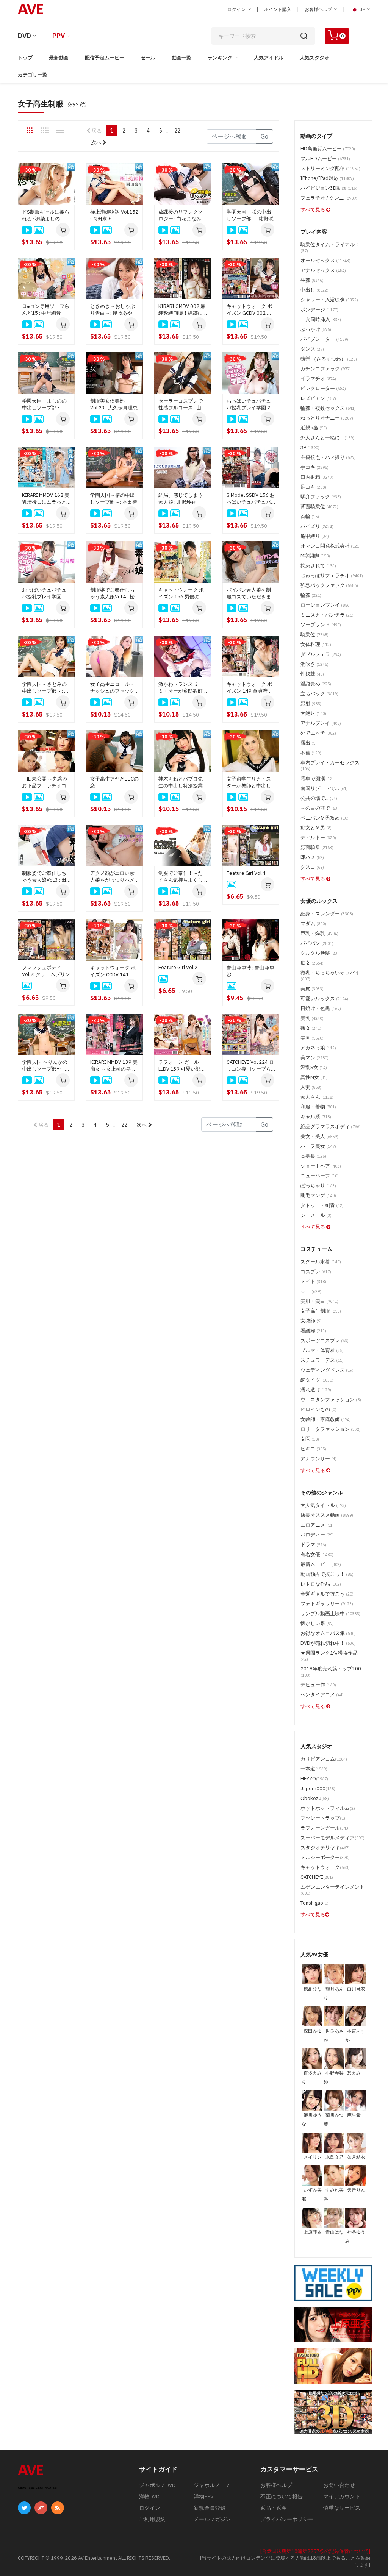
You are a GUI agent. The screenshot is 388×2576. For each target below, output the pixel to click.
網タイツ (317, 1380)
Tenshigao (314, 1903)
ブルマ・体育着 (322, 1350)
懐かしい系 (317, 1623)
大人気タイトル (323, 1505)
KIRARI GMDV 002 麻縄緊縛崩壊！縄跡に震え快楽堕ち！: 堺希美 (182, 310)
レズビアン (318, 398)
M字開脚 (315, 556)
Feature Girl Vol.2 (178, 967)
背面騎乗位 (319, 507)
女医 (310, 1439)
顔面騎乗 (317, 847)
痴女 (312, 963)
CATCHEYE (317, 1877)
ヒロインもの (318, 1409)
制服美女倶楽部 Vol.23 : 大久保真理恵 (114, 404)
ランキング (220, 58)
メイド (313, 1281)
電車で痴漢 (317, 778)
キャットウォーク (325, 1867)
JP (362, 9)
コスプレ (316, 1272)
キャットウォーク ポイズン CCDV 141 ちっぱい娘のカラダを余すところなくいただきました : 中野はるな (114, 971)
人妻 (311, 1087)
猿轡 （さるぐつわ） (329, 359)
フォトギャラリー (327, 1604)
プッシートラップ (323, 1818)
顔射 (311, 703)
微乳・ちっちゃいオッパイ (330, 976)
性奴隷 (312, 674)
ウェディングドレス (327, 1370)
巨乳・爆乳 (319, 933)
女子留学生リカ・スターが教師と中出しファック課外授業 (249, 782)
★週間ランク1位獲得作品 (329, 1656)
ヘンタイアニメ (322, 1695)
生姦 (312, 280)
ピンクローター (323, 388)
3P (310, 447)
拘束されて (318, 566)
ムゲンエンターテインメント (332, 1890)
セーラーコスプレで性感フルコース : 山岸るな (182, 404)
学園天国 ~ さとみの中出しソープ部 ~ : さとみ (45, 688)
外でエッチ (318, 733)
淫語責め (316, 684)
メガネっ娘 (318, 1048)
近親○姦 (314, 428)
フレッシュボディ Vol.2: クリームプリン (46, 971)
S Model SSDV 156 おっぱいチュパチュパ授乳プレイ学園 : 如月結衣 (251, 499)
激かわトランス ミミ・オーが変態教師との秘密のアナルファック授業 (181, 688)
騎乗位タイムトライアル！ (330, 247)
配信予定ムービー (105, 58)
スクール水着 (321, 1262)
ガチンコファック (326, 369)
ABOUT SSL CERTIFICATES (37, 2488)
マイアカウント (342, 2496)
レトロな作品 (321, 1584)
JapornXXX (318, 1788)
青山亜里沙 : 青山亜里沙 (250, 971)
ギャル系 (316, 1117)
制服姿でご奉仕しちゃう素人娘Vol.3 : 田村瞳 (44, 877)
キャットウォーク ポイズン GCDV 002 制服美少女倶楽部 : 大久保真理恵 (250, 310)
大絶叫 (313, 713)
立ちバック (319, 694)
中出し (314, 290)
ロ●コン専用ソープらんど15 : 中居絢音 (46, 310)
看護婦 (313, 1331)
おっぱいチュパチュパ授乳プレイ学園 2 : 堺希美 (250, 404)
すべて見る (313, 210)
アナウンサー (318, 1459)
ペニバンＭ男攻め (325, 818)
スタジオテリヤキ (325, 1848)
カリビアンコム (324, 1759)
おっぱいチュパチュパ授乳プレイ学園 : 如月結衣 (46, 593)
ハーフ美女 (318, 1146)
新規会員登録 (210, 2508)
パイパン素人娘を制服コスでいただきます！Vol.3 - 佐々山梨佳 (249, 593)
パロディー (317, 1535)
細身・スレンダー (327, 914)
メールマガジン (212, 2519)
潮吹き (314, 664)
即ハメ (312, 857)
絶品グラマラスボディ (331, 1126)
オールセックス (325, 260)
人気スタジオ (314, 58)
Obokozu (315, 1798)
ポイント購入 (278, 9)
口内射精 (317, 477)
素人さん (317, 1097)
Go (264, 136)
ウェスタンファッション (331, 1400)
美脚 (312, 1038)
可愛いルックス (324, 998)
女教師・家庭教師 (326, 1419)
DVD (24, 36)
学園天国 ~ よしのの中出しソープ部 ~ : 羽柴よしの (45, 404)
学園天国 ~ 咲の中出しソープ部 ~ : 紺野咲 (250, 215)
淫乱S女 (314, 1067)
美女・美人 (319, 1136)
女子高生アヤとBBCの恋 (114, 782)
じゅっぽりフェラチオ (332, 575)
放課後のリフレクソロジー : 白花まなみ (181, 215)
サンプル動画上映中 (330, 1614)
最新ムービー (321, 1564)
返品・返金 (274, 2508)
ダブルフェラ (321, 654)
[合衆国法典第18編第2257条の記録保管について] (315, 2551)
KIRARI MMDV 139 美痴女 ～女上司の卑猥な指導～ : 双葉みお (114, 1066)
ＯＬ (311, 1291)
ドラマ (313, 1545)
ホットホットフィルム (328, 1808)
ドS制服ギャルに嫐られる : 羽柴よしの (46, 215)
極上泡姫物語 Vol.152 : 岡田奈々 (114, 215)
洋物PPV (203, 2496)
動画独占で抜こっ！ (327, 1574)
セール (148, 58)
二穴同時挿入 (321, 319)
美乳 (312, 1018)
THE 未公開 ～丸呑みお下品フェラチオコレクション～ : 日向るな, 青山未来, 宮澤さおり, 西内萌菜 (46, 782)
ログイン (237, 9)
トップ (25, 58)
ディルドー (318, 838)
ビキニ (313, 1449)
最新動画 (59, 58)
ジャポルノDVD (157, 2485)
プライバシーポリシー (287, 2519)
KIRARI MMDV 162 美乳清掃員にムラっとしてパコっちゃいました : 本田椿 (46, 499)
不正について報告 (282, 2496)
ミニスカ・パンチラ (327, 615)
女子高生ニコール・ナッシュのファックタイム (112, 688)
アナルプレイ (321, 723)
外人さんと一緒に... (327, 438)
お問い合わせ (339, 2485)
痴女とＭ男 (316, 828)
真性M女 (314, 1077)
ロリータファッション (331, 1429)
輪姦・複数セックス (328, 408)
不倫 (311, 753)
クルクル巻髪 (320, 953)
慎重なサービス (342, 2508)
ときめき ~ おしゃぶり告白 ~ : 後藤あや (113, 310)
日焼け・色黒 (321, 1008)
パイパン (317, 943)
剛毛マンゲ (318, 1195)
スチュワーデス (322, 1360)
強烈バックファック (329, 585)
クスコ (312, 867)
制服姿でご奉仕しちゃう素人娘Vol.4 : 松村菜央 (112, 593)
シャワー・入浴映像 (329, 300)
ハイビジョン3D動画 (329, 188)
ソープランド (321, 625)
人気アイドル (269, 58)
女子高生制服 (321, 1311)
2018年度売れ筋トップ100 (331, 1672)
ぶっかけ (316, 329)
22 (177, 131)
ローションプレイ (326, 605)
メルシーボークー (325, 1857)
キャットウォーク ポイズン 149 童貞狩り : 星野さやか (251, 688)
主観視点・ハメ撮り (328, 457)
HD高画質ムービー (328, 149)
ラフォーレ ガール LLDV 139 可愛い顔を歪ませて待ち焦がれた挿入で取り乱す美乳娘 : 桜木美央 (182, 1066)
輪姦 (311, 595)
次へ (97, 142)
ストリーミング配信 (330, 168)
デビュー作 (318, 1685)
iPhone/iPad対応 (327, 178)
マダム (313, 923)
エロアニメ (317, 1525)
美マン (314, 1058)
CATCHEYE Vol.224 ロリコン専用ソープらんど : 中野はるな (250, 1066)
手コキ (314, 467)
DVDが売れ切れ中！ (328, 1643)
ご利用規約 (152, 2519)
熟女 (311, 1028)
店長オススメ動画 (327, 1515)
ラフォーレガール (325, 1828)
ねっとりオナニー (327, 418)
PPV (59, 36)
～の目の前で (320, 808)
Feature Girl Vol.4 (246, 873)
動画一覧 (181, 58)
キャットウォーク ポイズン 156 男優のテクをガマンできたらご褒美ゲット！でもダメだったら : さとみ (182, 593)
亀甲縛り (315, 536)
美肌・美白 (319, 1301)
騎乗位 (314, 635)
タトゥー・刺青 (322, 1205)
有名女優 (317, 1554)
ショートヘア (321, 1166)
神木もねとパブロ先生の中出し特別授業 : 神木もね (182, 782)
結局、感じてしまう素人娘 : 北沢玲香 (181, 499)
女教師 (311, 1321)
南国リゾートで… (324, 788)
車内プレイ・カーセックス (330, 765)
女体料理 (316, 644)
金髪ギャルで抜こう (327, 1594)
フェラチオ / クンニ (329, 198)
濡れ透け (316, 1390)
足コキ (313, 487)
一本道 (314, 1769)
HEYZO (314, 1779)
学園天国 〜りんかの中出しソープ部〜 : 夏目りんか (46, 1066)
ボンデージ (319, 310)
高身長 (313, 1156)
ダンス (312, 349)
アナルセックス (323, 270)
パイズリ (317, 526)
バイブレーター (324, 339)
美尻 (312, 989)
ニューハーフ (320, 1176)
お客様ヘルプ (319, 9)
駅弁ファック (321, 497)
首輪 (310, 516)
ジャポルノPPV (211, 2485)
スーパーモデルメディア (332, 1838)
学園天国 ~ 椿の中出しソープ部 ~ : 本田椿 (114, 499)
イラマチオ (318, 379)
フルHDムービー (325, 158)
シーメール (316, 1215)
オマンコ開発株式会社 (331, 546)
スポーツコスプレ (325, 1340)
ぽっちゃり (318, 1186)
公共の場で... (319, 798)
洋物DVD (149, 2496)
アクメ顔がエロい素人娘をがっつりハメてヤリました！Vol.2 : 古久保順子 (114, 877)
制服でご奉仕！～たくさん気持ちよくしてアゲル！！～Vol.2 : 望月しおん (182, 877)
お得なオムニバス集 (328, 1633)
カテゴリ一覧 (33, 75)
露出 (309, 743)
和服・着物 (318, 1107)
